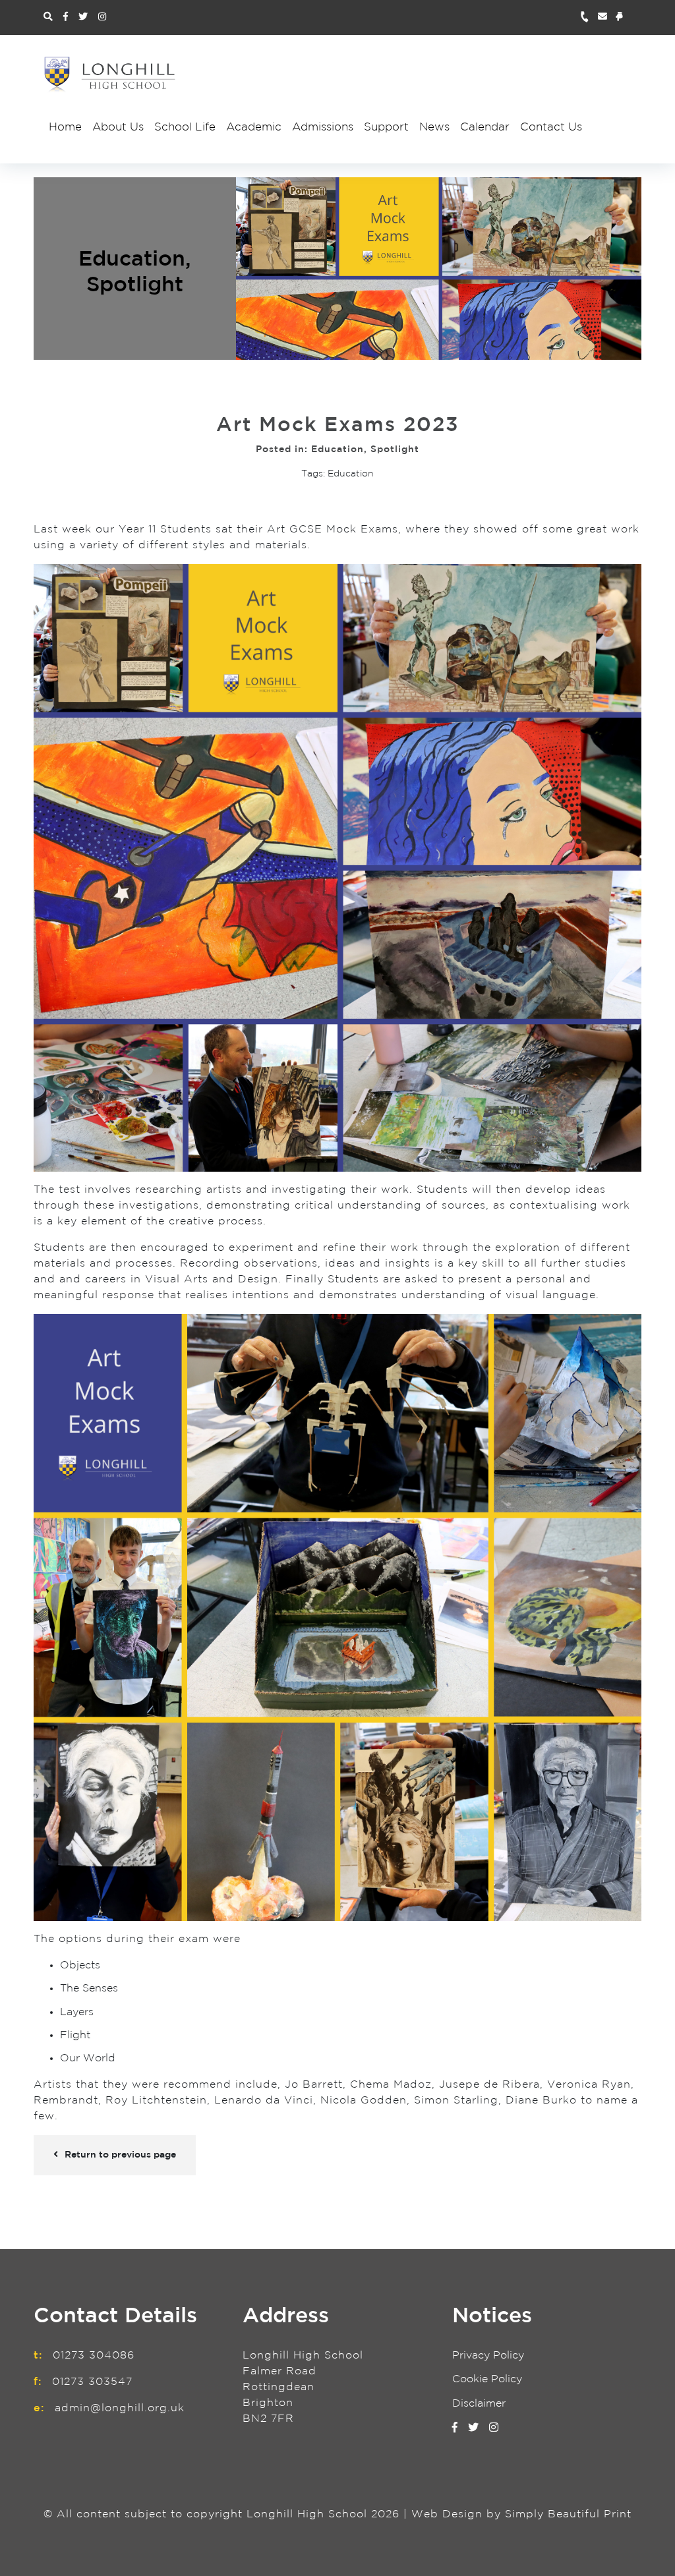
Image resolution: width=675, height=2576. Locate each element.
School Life (185, 128)
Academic (254, 128)
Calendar (485, 128)
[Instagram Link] (102, 17)
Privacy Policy (488, 2356)
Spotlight (135, 285)
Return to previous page (120, 2155)
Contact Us (551, 128)
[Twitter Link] (83, 17)
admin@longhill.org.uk (120, 2408)
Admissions (323, 128)
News (434, 128)
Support (386, 128)
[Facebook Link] (66, 17)
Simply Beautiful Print (568, 2514)
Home (65, 128)
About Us (118, 128)
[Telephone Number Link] (589, 17)
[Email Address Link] (607, 17)
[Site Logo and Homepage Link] (109, 74)
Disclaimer (479, 2404)
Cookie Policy (487, 2379)
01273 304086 (94, 2356)
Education (132, 260)
